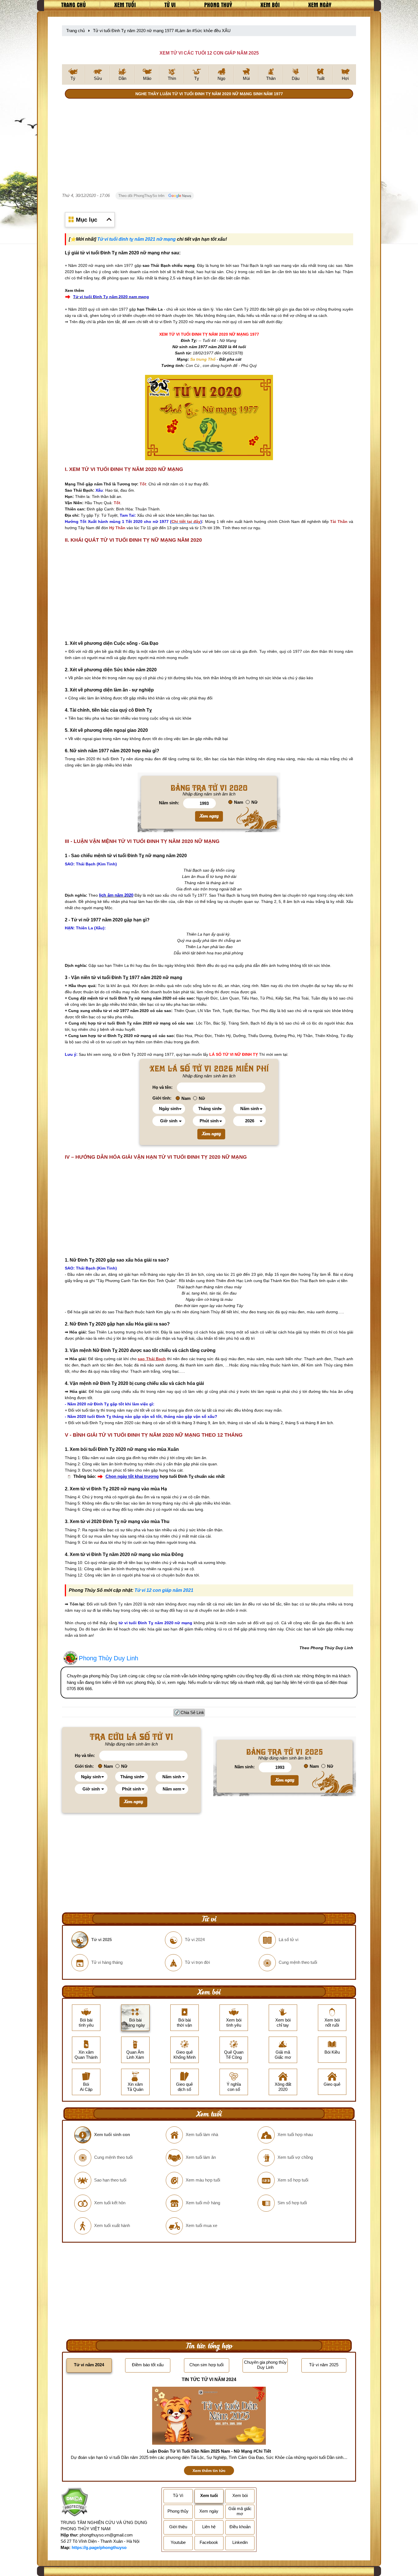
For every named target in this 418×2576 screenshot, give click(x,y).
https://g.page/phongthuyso (99, 2547)
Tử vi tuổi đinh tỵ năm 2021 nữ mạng (136, 239)
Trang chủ (74, 5)
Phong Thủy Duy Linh (108, 1658)
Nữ (254, 802)
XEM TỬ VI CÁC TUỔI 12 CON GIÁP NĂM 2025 (209, 53)
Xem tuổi (125, 5)
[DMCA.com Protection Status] (74, 2503)
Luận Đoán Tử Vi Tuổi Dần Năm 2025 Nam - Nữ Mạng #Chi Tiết (209, 2451)
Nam (239, 802)
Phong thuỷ (218, 5)
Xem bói (270, 5)
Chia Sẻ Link (192, 1712)
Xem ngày (320, 5)
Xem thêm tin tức (209, 2471)
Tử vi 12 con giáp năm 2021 (164, 1590)
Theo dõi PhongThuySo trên (142, 196)
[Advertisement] (209, 146)
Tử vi (170, 5)
